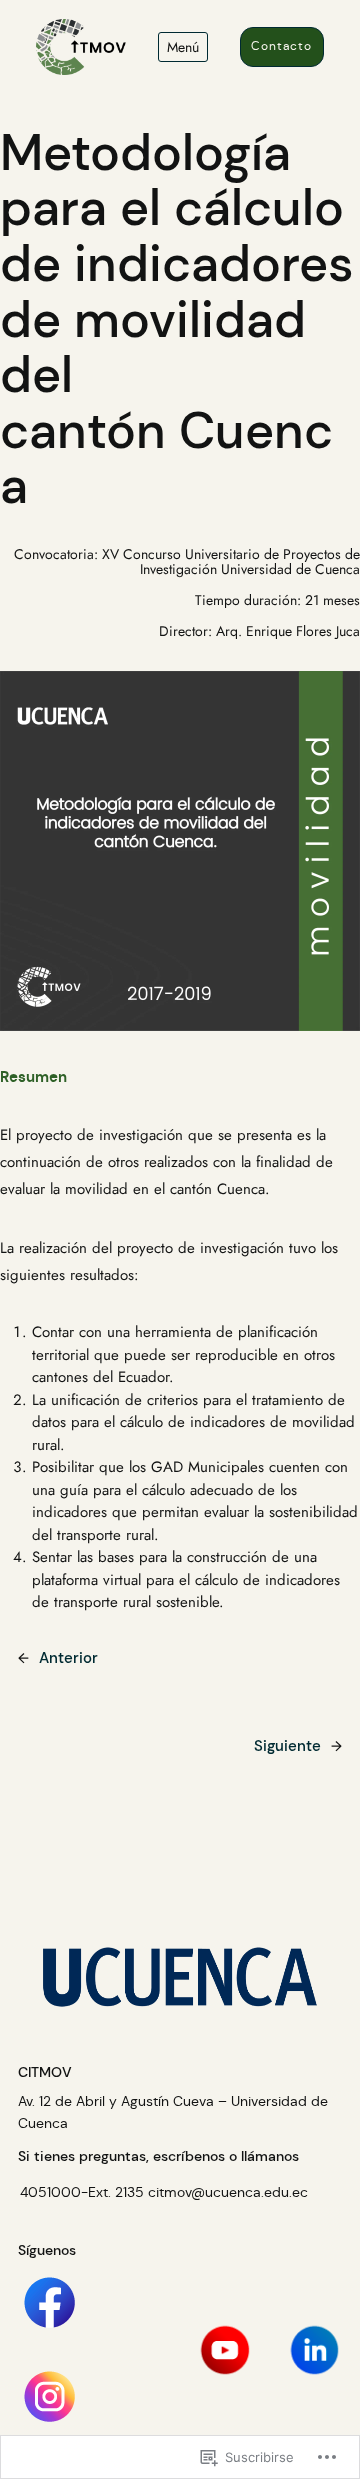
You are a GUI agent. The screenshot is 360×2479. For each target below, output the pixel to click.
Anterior (68, 1658)
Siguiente (287, 1746)
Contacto (281, 45)
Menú (183, 47)
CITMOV (45, 2072)
